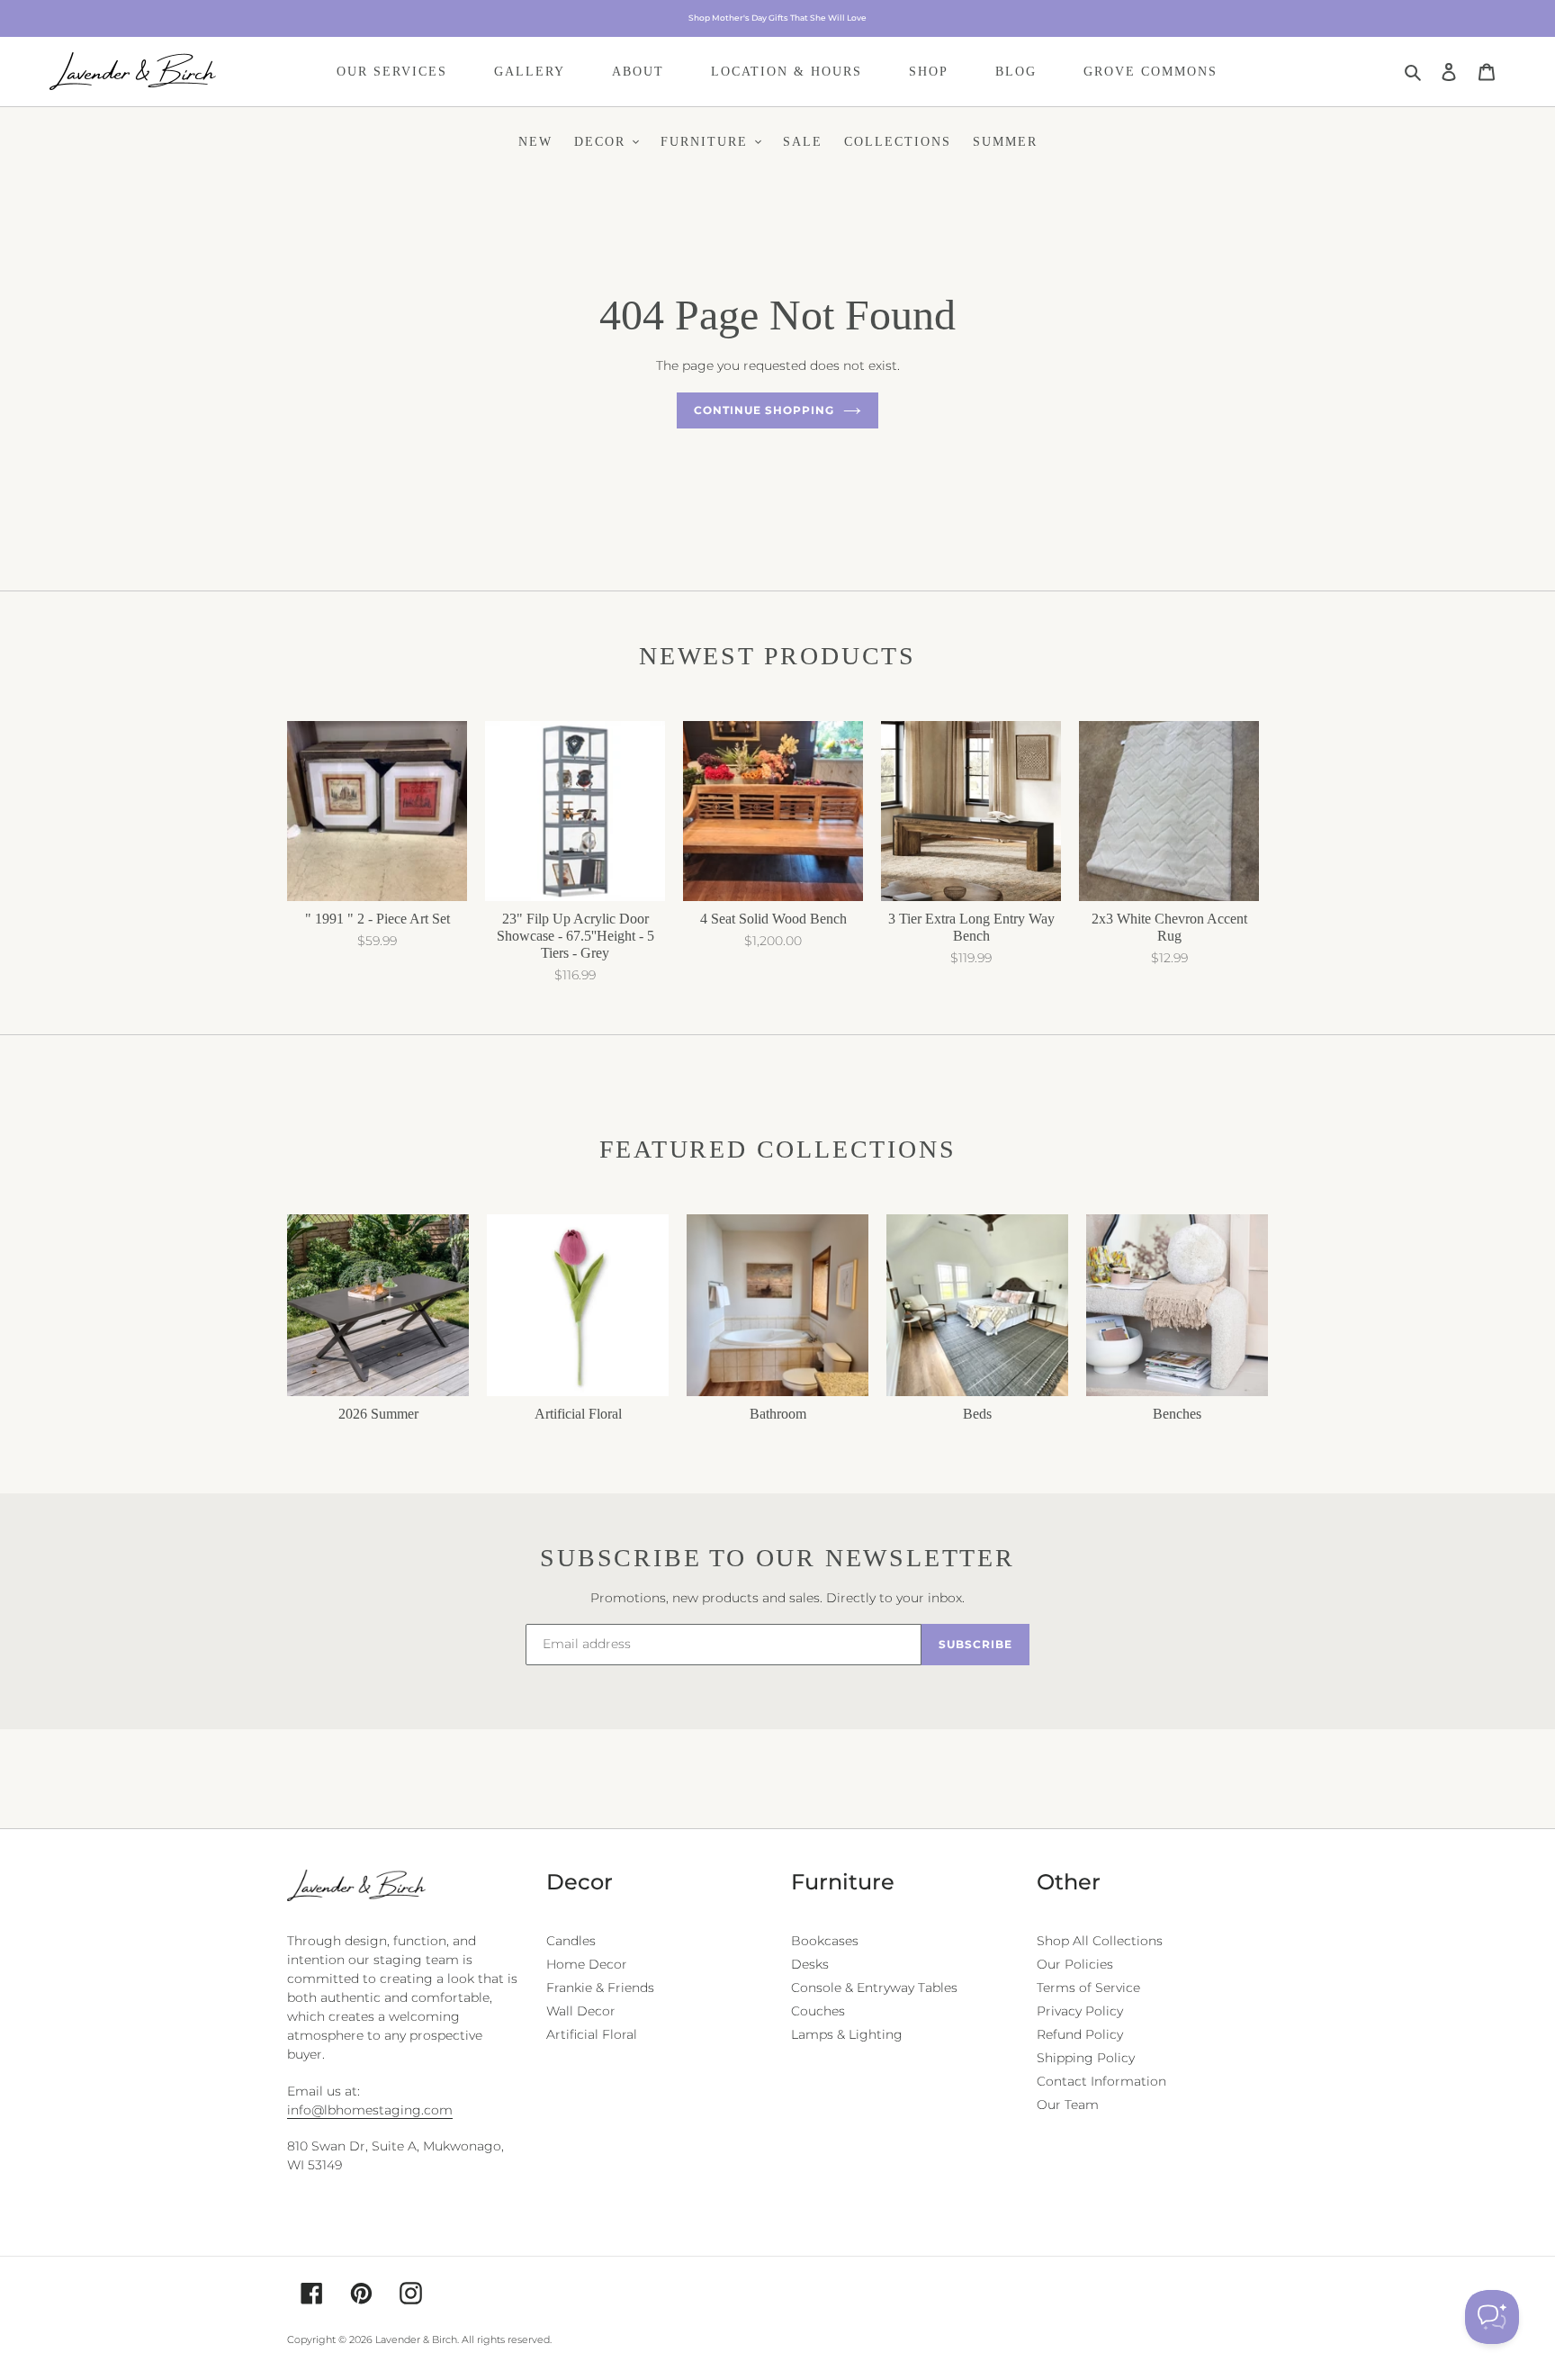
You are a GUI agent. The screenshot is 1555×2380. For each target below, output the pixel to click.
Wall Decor (581, 2011)
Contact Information (1101, 2081)
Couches (818, 2011)
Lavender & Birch (416, 2339)
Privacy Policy (1080, 2011)
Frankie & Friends (600, 1988)
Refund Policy (1080, 2034)
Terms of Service (1088, 1988)
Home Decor (587, 1964)
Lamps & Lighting (847, 2034)
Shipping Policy (1086, 2058)
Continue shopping (764, 410)
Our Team (1068, 2105)
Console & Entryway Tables (874, 1988)
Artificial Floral (592, 2034)
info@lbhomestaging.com (370, 2110)
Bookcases (825, 1941)
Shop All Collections (1100, 1941)
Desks (810, 1964)
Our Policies (1075, 1964)
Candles (571, 1941)
